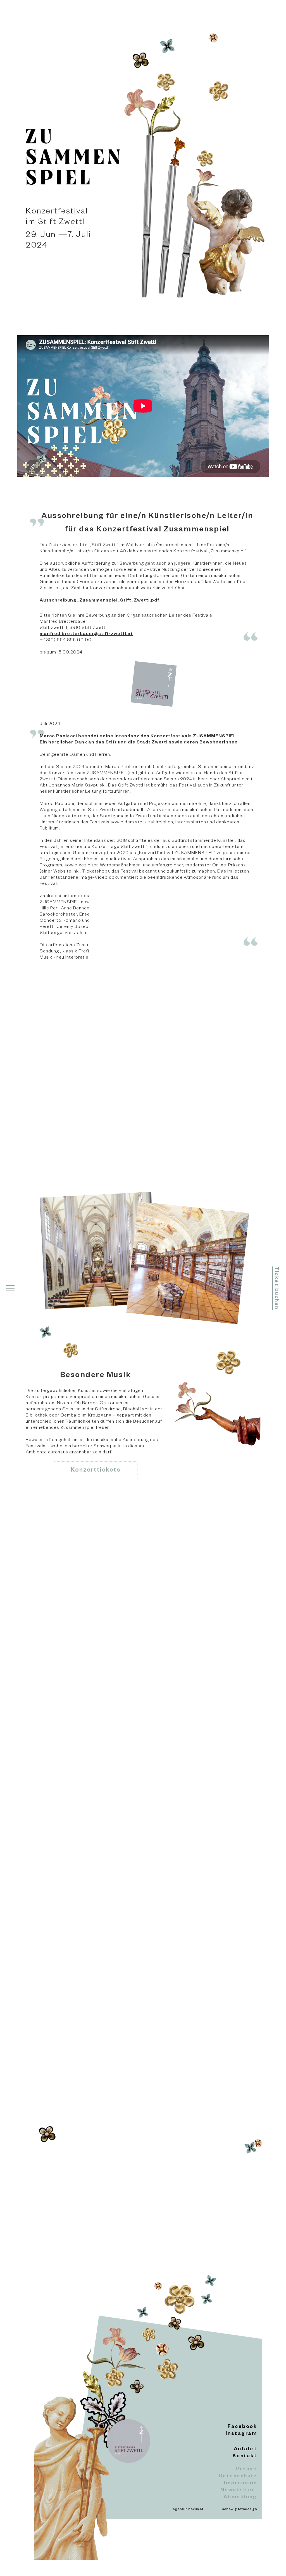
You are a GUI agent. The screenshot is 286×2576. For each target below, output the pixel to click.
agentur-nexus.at (188, 2510)
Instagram (241, 2434)
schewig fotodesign (239, 2510)
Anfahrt (245, 2449)
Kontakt (245, 2456)
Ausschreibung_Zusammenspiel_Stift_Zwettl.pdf (99, 601)
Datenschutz (238, 2477)
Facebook (242, 2427)
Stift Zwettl (147, 1126)
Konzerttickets (96, 1471)
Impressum (240, 2484)
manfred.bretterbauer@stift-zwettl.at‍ (86, 635)
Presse (246, 2470)
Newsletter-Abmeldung (239, 2494)
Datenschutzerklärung (149, 2164)
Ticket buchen (276, 1288)
